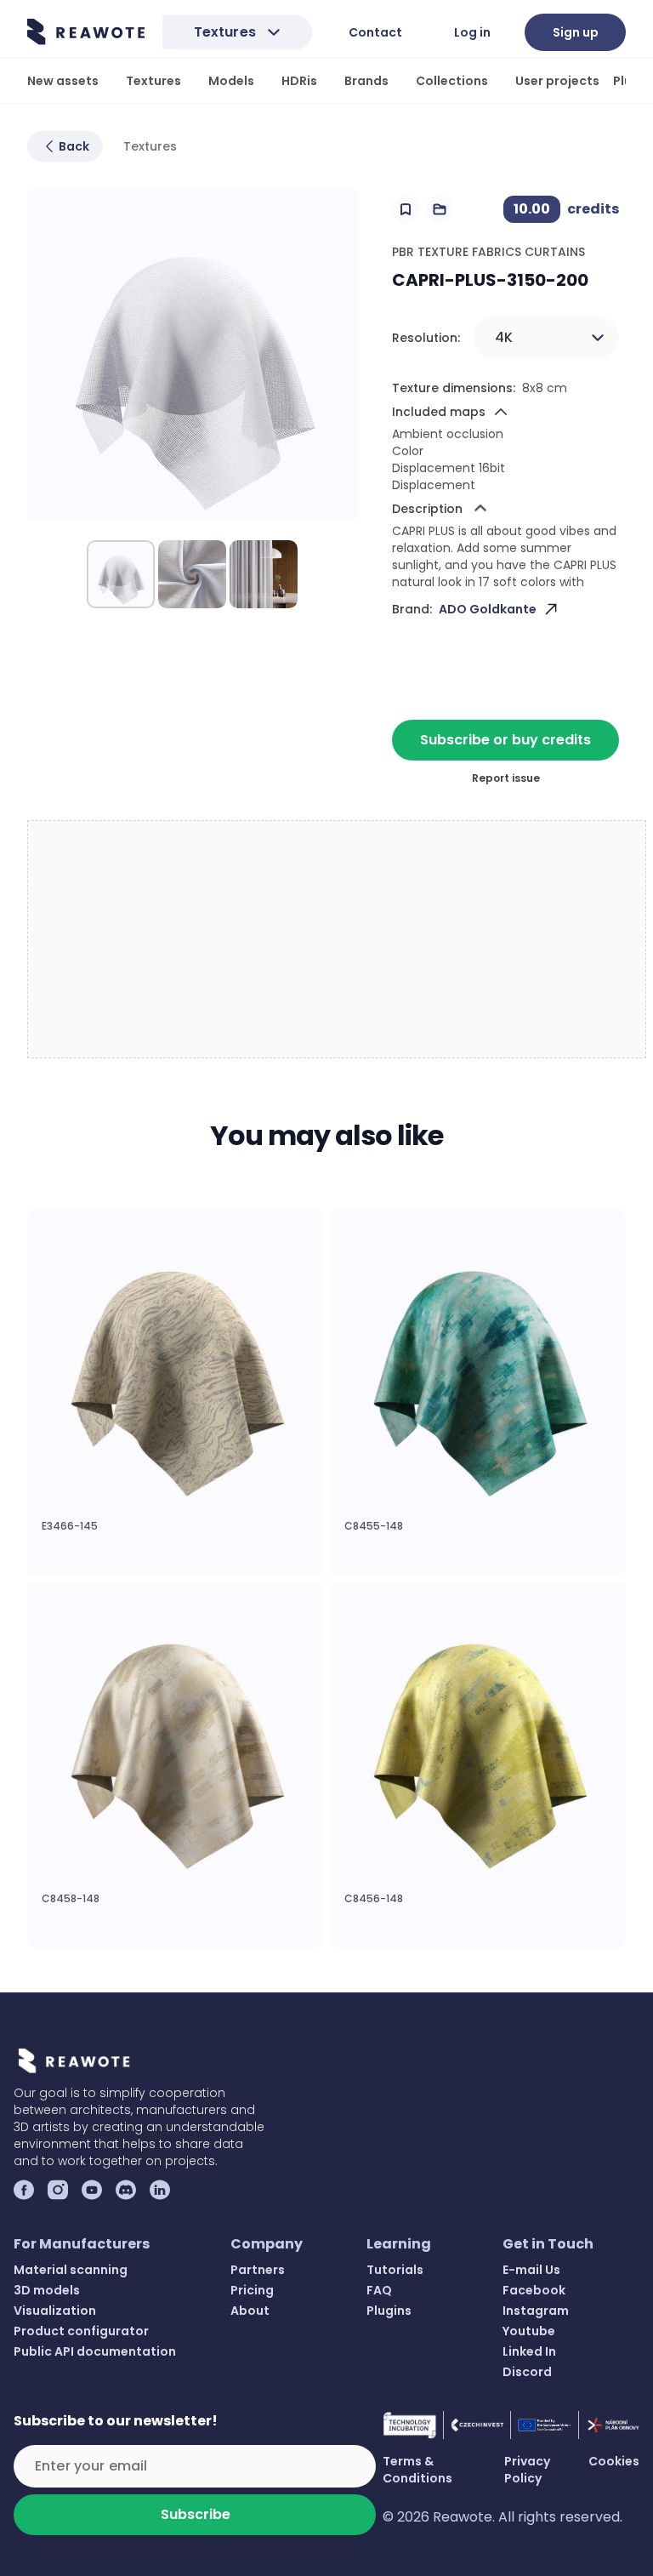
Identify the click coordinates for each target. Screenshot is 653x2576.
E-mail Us (531, 2270)
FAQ (379, 2290)
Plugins (389, 2311)
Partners (258, 2270)
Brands (366, 81)
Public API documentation (95, 2351)
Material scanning (71, 2270)
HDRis (299, 81)
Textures (153, 81)
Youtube (529, 2331)
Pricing (252, 2290)
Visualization (55, 2311)
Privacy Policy (527, 2470)
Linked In (529, 2351)
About (250, 2311)
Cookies (614, 2461)
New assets (63, 81)
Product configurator (81, 2331)
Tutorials (395, 2270)
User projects (557, 81)
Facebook (534, 2290)
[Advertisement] (338, 940)
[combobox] (546, 338)
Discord (527, 2372)
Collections (452, 81)
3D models (47, 2290)
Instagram (536, 2311)
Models (231, 81)
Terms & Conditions (417, 2470)
